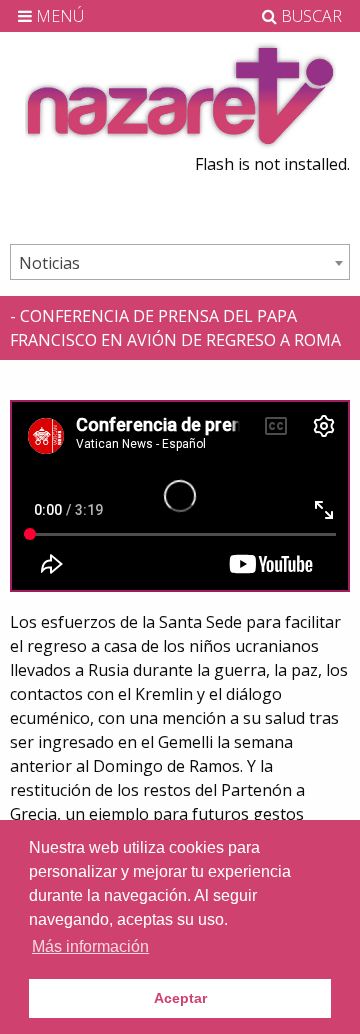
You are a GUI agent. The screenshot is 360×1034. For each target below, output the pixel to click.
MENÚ (58, 16)
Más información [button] (90, 946)
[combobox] (180, 262)
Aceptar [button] (180, 998)
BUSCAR (309, 16)
